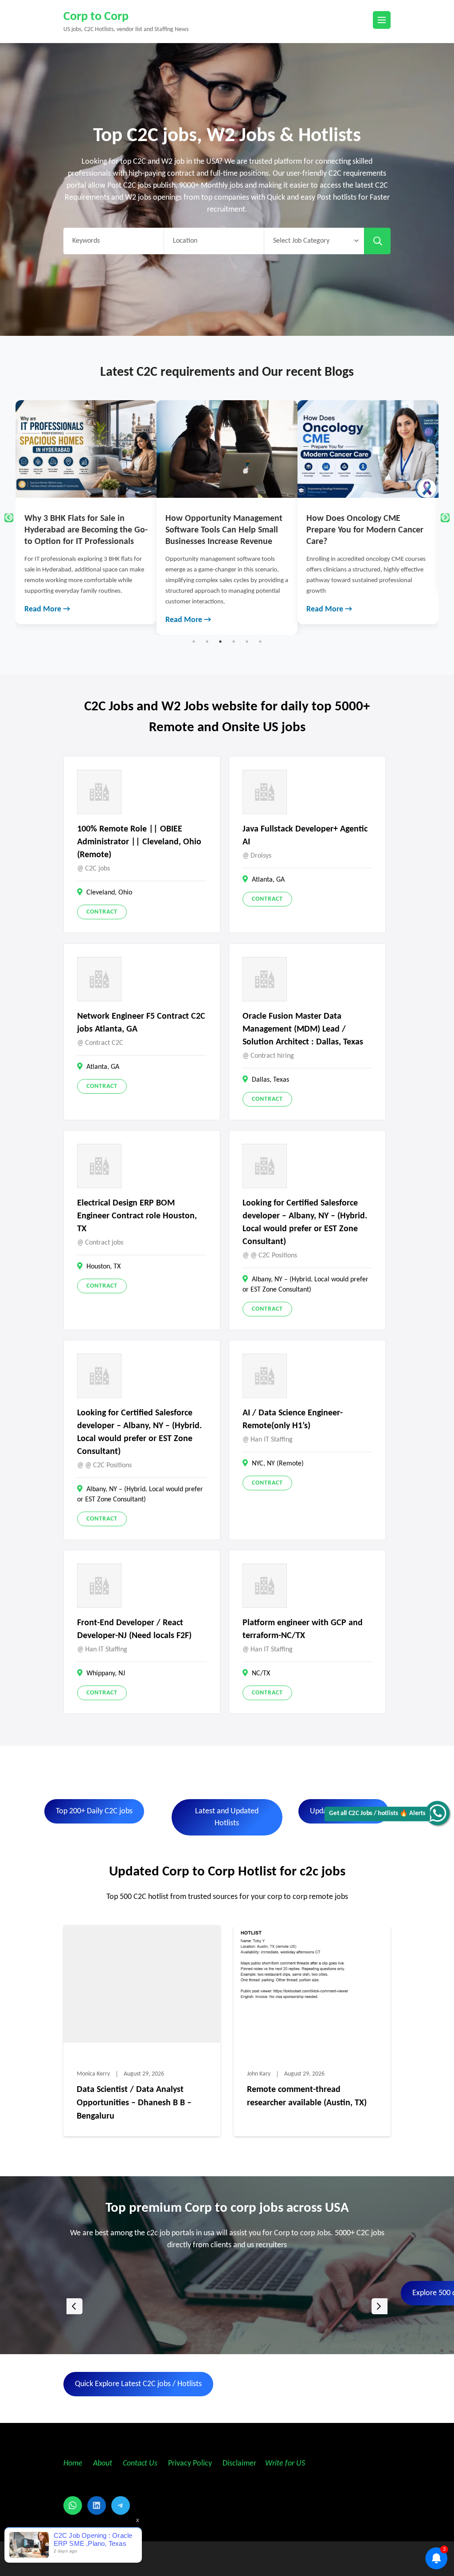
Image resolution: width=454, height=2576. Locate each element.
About (104, 2464)
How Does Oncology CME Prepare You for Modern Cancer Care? (224, 530)
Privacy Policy (189, 2464)
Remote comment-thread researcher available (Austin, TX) (307, 2096)
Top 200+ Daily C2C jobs (94, 1811)
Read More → (47, 620)
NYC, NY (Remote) (278, 1464)
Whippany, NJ (106, 1674)
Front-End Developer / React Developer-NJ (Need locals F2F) (134, 1629)
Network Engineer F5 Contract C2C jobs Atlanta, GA (141, 1023)
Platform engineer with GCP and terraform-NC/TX (303, 1629)
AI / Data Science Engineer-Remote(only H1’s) (293, 1420)
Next (445, 518)
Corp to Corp (96, 17)
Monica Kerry (93, 2074)
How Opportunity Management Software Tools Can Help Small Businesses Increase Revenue (83, 530)
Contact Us (140, 2464)
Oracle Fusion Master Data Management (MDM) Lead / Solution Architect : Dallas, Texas (303, 1029)
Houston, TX (104, 1267)
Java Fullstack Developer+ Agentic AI (305, 836)
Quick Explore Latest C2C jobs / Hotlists (138, 2384)
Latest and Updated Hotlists (227, 1817)
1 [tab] (194, 642)
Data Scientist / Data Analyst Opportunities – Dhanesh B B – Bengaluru (134, 2103)
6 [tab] (260, 642)
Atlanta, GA (268, 880)
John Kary (259, 2074)
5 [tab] (247, 642)
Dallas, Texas (270, 1080)
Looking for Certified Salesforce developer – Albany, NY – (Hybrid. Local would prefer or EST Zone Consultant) (305, 1223)
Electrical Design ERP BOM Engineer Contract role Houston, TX (137, 1216)
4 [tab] (234, 642)
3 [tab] (220, 642)
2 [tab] (207, 642)
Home (73, 2464)
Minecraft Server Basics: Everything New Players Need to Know (366, 530)
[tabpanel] (86, 518)
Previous (9, 518)
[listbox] (227, 2306)
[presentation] (74, 2306)
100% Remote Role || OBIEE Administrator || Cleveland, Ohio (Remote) (139, 842)
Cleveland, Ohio (109, 893)
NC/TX (261, 1674)
